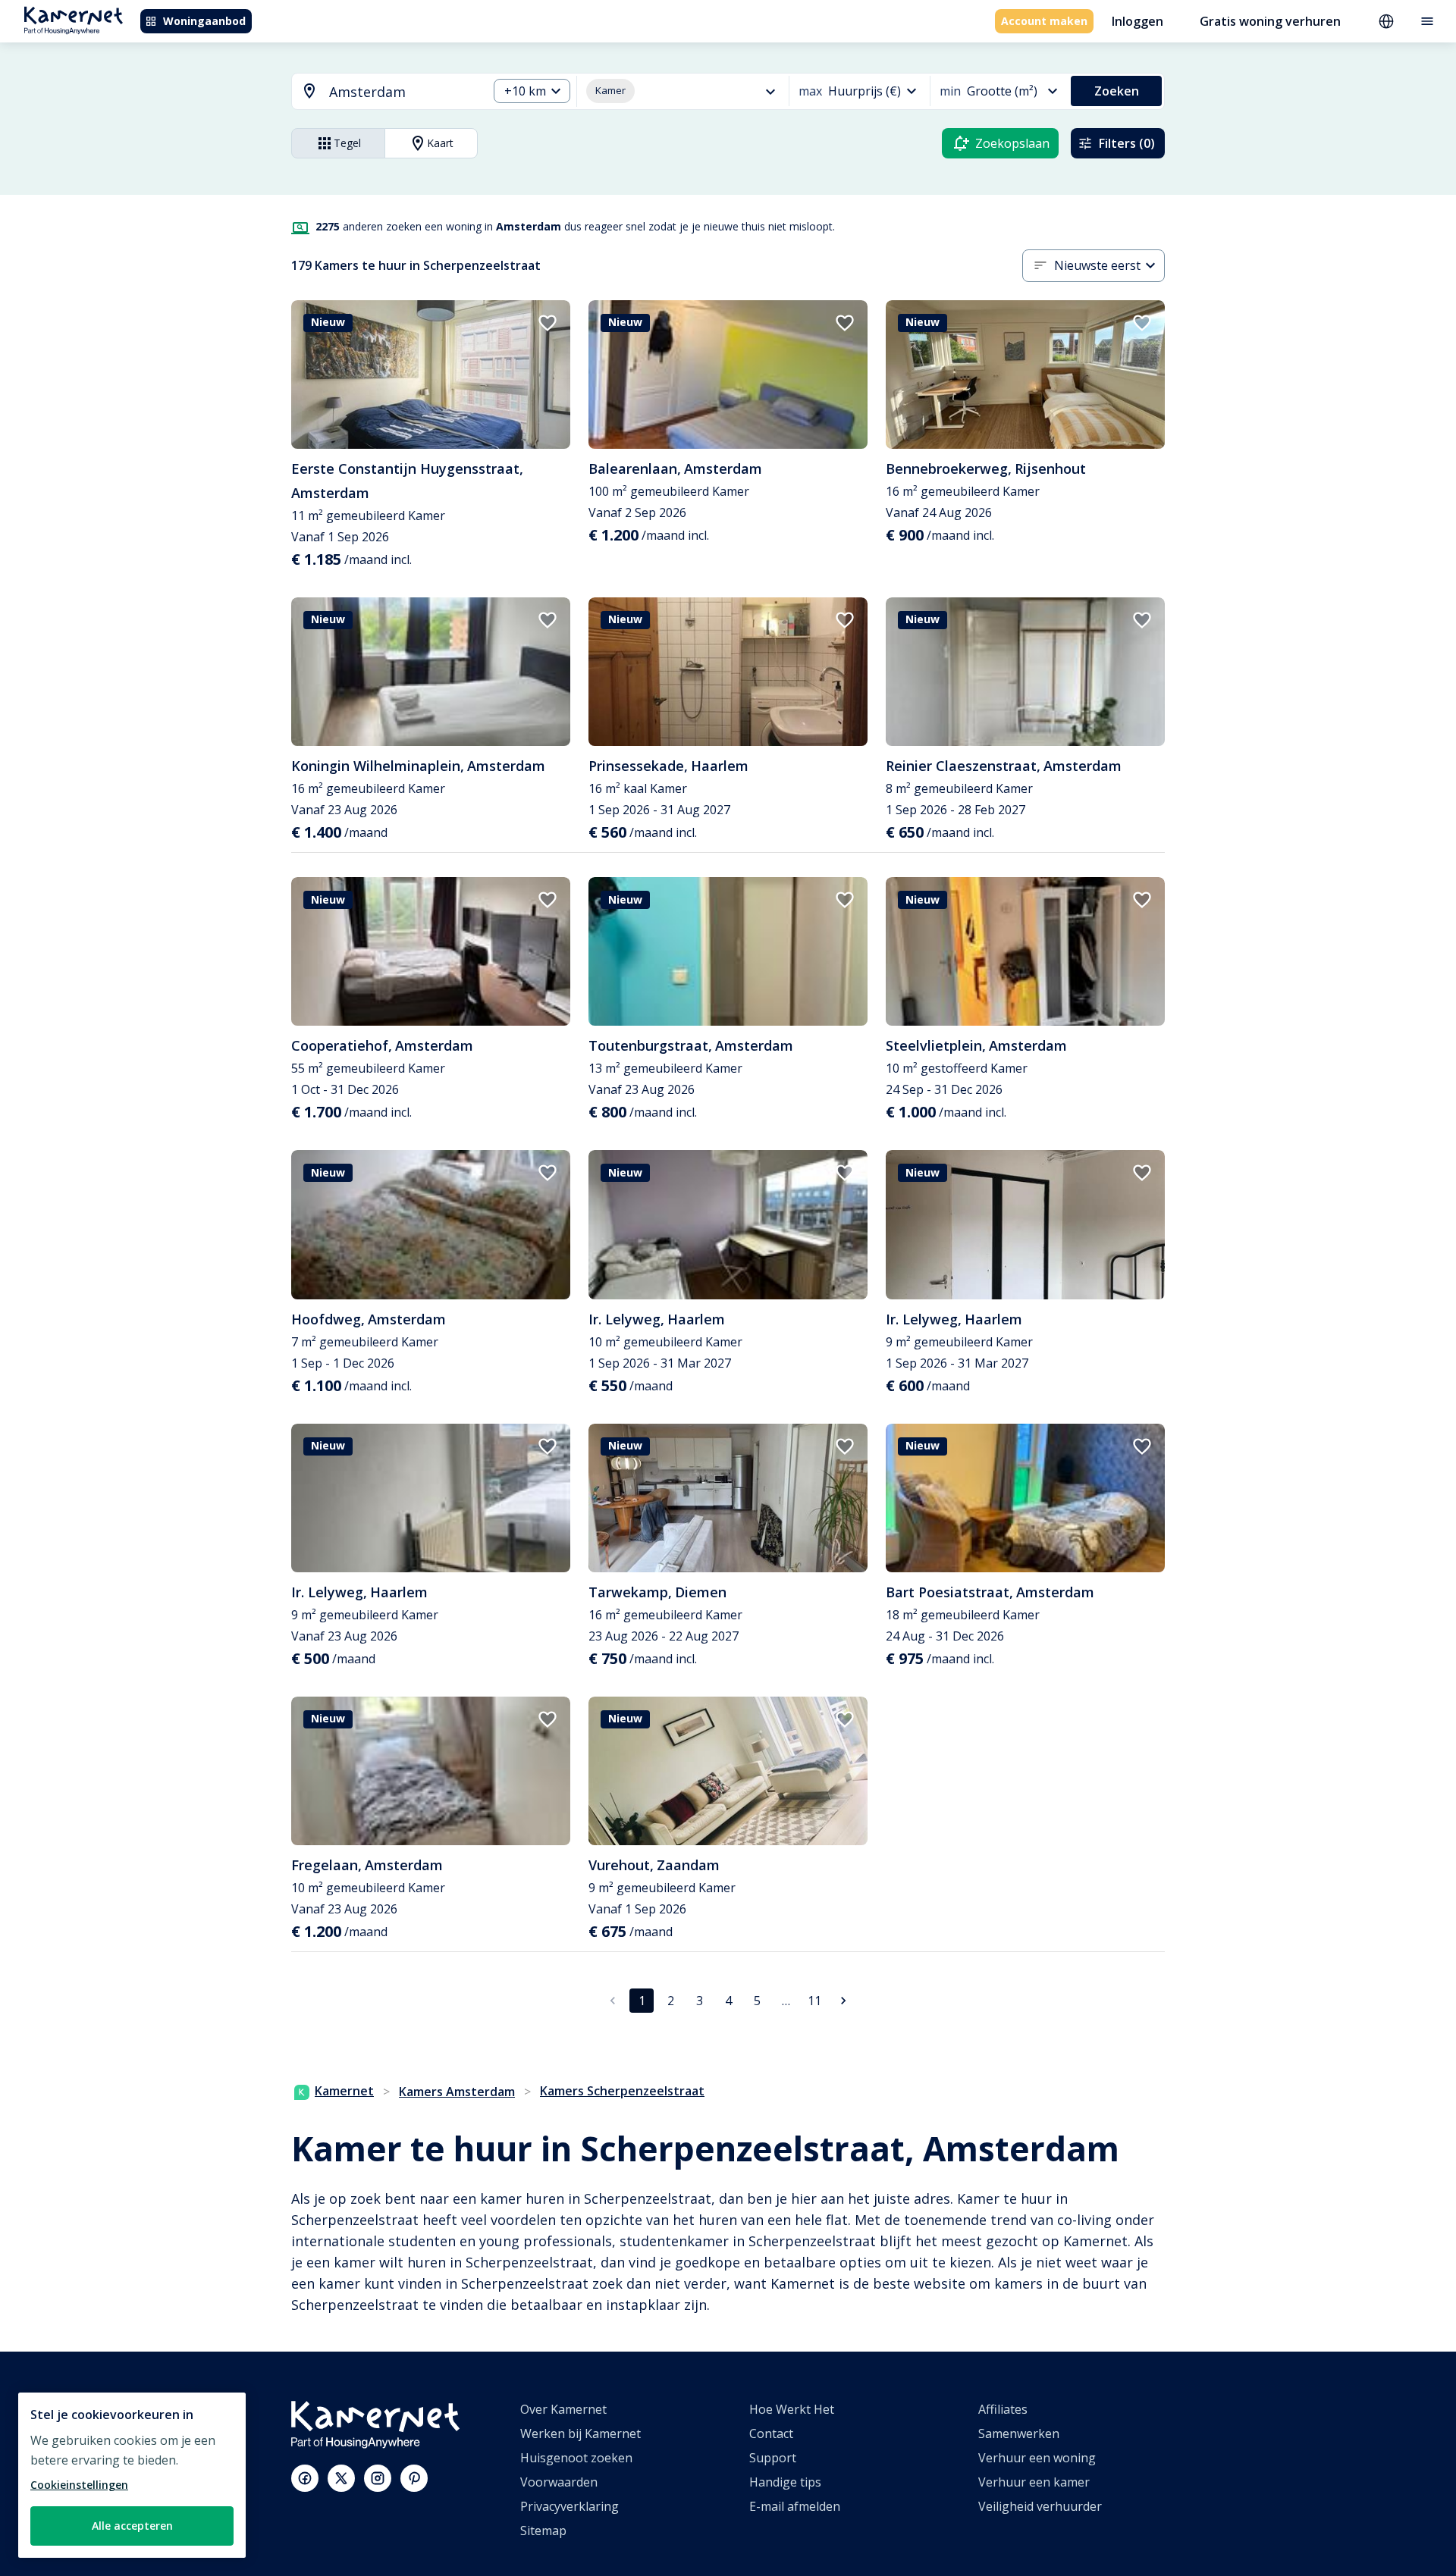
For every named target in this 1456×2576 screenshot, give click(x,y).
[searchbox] (403, 92)
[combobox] (381, 92)
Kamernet (344, 2091)
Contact (771, 2433)
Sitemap (543, 2531)
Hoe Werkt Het (792, 2409)
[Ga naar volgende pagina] (843, 2001)
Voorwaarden (559, 2482)
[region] (132, 2475)
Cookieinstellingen (79, 2485)
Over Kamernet (563, 2409)
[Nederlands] (1386, 21)
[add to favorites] (548, 323)
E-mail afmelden (795, 2506)
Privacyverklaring (570, 2506)
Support (773, 2458)
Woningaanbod (204, 21)
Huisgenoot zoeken (576, 2458)
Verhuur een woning (1037, 2458)
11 (814, 2001)
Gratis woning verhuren (1270, 21)
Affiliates (1003, 2409)
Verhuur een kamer (1034, 2482)
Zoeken (1117, 91)
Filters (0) (1127, 143)
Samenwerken (1019, 2433)
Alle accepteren (132, 2526)
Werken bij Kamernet (581, 2433)
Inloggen (1137, 21)
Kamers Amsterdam (457, 2092)
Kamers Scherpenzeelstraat (622, 2091)
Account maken (1044, 21)
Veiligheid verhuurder (1040, 2506)
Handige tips (785, 2482)
